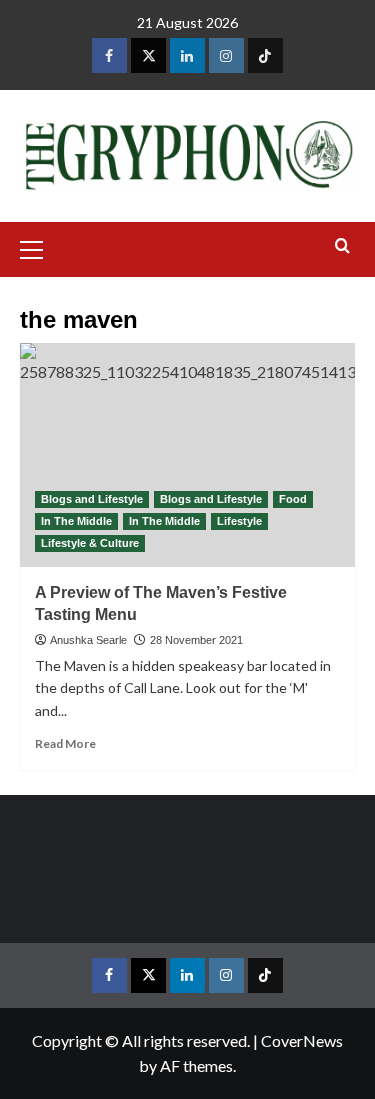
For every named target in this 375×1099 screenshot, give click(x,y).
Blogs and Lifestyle (92, 499)
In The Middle (76, 521)
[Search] (342, 246)
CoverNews (302, 1040)
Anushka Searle (88, 640)
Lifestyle (239, 521)
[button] (40, 247)
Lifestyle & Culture (90, 543)
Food (293, 499)
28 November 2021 (196, 640)
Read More (65, 743)
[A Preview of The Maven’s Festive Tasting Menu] (187, 454)
